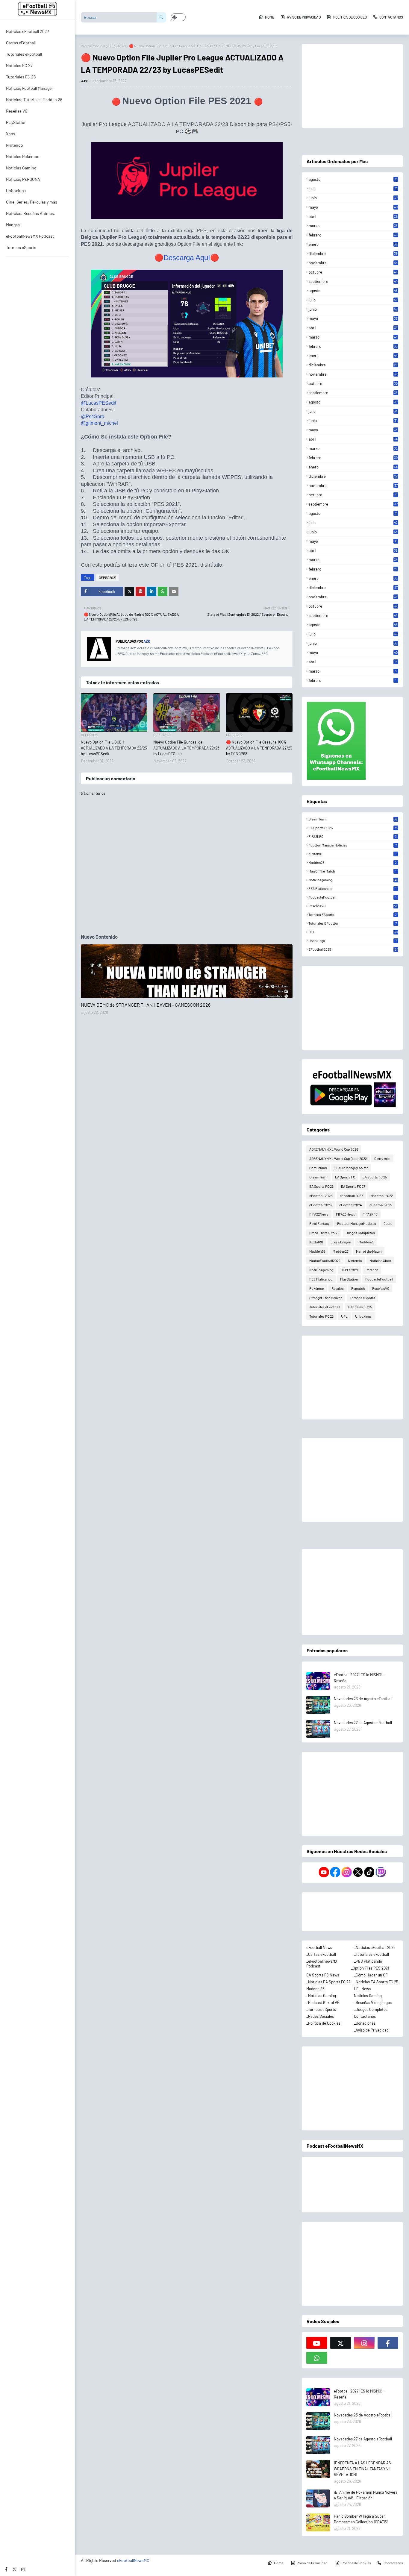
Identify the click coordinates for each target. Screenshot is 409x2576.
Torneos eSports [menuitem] (21, 247)
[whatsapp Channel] (317, 2358)
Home (270, 17)
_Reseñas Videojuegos (373, 2002)
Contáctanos (365, 2016)
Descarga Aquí (187, 258)
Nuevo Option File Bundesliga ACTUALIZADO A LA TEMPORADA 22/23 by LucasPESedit (186, 748)
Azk (84, 81)
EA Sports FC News (323, 1975)
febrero (353, 235)
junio (353, 198)
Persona (372, 1270)
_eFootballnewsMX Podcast (322, 1964)
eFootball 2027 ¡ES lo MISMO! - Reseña (359, 1678)
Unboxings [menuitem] (16, 191)
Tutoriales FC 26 (321, 1316)
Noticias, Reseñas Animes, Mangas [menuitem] (31, 219)
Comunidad (318, 1168)
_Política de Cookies (323, 2023)
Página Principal (93, 46)
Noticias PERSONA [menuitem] (23, 179)
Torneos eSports (353, 914)
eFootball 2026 (321, 1196)
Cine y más (382, 1158)
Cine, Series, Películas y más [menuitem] (32, 202)
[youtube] (317, 2343)
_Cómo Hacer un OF (371, 1975)
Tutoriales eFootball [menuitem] (24, 54)
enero (353, 244)
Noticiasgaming (353, 880)
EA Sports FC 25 (353, 828)
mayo (353, 207)
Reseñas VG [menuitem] (17, 111)
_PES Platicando (368, 1961)
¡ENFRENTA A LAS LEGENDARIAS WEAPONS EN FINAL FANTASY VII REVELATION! (362, 2469)
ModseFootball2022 (325, 1260)
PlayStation (349, 1279)
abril (353, 216)
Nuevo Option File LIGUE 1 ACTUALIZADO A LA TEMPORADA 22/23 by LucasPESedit (114, 748)
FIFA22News (319, 1214)
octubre (353, 272)
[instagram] (23, 2569)
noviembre (353, 263)
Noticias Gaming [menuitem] (21, 168)
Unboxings (352, 940)
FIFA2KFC (353, 836)
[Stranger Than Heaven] (187, 971)
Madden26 (317, 1251)
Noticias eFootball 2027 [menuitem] (28, 31)
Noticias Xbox (380, 1260)
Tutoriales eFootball (352, 923)
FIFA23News (346, 1214)
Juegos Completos (360, 1233)
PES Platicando (352, 888)
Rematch (358, 1288)
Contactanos (391, 17)
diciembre (353, 254)
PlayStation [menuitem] (16, 122)
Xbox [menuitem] (11, 134)
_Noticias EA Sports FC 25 (376, 1982)
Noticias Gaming (368, 1996)
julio (353, 189)
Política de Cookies (350, 17)
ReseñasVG (353, 906)
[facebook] (6, 2569)
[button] (178, 17)
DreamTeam (353, 819)
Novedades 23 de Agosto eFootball (363, 1699)
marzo (353, 226)
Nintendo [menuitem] (15, 145)
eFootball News (319, 1947)
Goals (388, 1223)
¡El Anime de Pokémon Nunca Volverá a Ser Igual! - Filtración (366, 2495)
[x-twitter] (14, 2569)
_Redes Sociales (320, 2016)
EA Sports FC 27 (353, 1186)
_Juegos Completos (371, 2009)
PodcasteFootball (352, 897)
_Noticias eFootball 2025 (375, 1947)
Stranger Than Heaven (326, 1298)
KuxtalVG (352, 854)
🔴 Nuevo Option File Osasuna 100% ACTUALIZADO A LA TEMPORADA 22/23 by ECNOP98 (259, 748)
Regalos (338, 1288)
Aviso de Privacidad (304, 17)
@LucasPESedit (99, 403)
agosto (353, 179)
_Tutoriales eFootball (371, 1954)
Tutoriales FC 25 (360, 1307)
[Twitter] (129, 591)
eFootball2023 (321, 1205)
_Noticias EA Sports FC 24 (328, 1982)
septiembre (353, 281)
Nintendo (355, 1260)
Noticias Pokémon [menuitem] (23, 156)
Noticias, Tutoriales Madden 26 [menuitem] (34, 100)
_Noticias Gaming (321, 1996)
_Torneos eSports (321, 2009)
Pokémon (317, 1288)
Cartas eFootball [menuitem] (21, 43)
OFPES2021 (117, 46)
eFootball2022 (382, 1196)
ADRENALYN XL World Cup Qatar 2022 (338, 1158)
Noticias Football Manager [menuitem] (29, 88)
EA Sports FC (345, 1177)
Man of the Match (352, 871)
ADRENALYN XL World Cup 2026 (334, 1149)
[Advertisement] (352, 86)
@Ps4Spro (93, 417)
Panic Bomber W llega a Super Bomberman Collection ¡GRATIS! (361, 2519)
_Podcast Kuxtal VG (323, 2002)
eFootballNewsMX (133, 2560)
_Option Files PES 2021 (370, 1968)
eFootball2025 (353, 949)
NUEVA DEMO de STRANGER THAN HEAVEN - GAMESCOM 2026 (146, 1005)
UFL (353, 932)
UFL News (362, 1989)
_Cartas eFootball (321, 1954)
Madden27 (341, 1251)
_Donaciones (365, 2023)
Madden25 (353, 862)
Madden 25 (315, 1989)
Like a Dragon (341, 1242)
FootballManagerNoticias (352, 845)
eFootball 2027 (351, 1196)
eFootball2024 (351, 1205)
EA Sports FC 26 (321, 1186)
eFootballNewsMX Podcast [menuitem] (30, 236)
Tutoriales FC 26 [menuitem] (21, 77)
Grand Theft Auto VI (324, 1233)
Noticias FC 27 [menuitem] (19, 65)
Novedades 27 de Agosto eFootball (363, 1723)
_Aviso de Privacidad (371, 2030)
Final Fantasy (319, 1223)
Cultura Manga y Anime (351, 1168)
